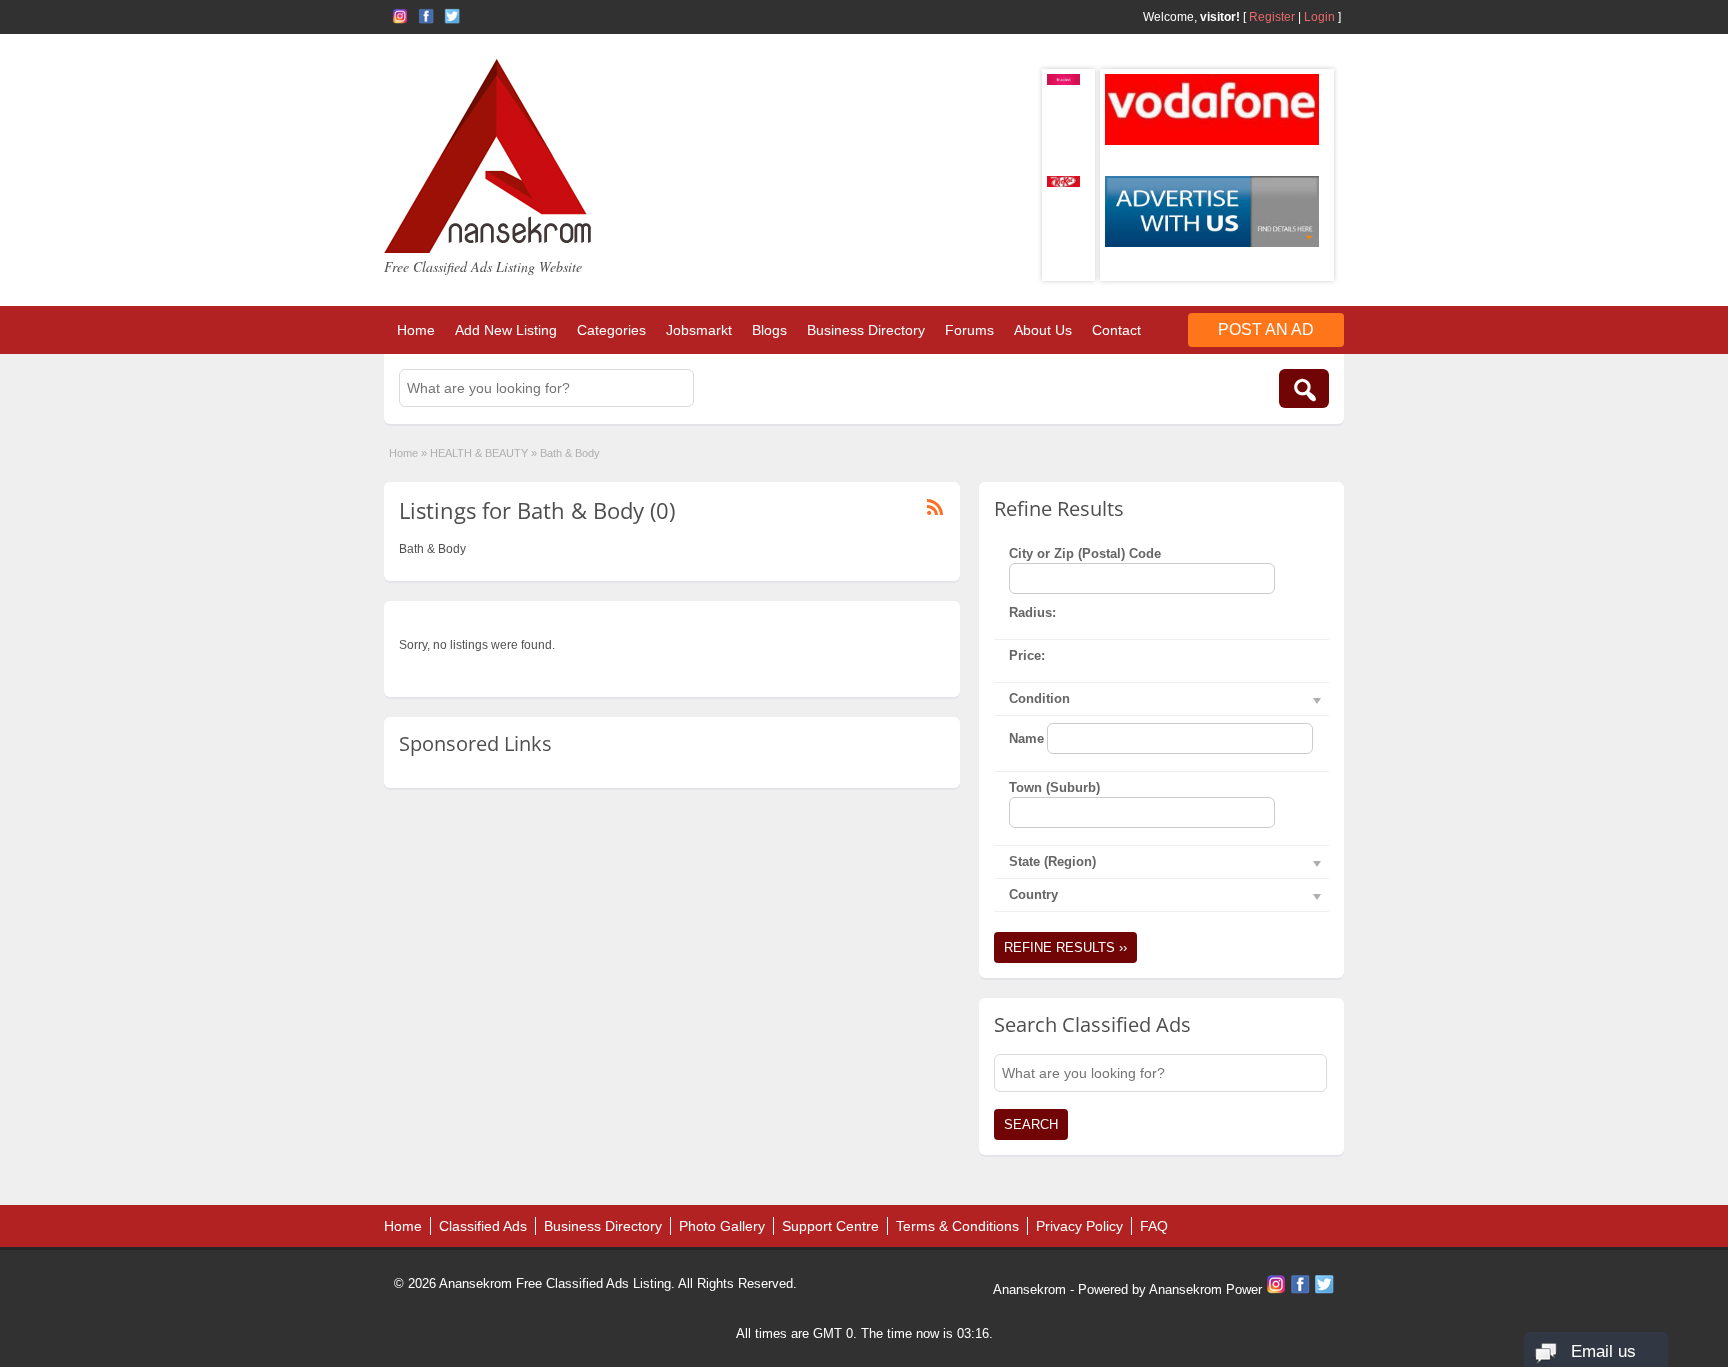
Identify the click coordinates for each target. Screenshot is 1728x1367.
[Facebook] (1302, 1289)
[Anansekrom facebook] (426, 16)
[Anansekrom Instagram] (400, 16)
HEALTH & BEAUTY (479, 453)
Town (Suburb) (1054, 787)
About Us (1043, 330)
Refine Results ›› (1065, 947)
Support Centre (830, 1226)
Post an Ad (1266, 329)
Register (1272, 17)
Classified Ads (483, 1226)
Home (416, 330)
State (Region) (1052, 861)
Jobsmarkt (699, 330)
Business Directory (866, 330)
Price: (1027, 655)
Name (1026, 738)
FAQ (1154, 1226)
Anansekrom (1029, 1289)
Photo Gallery (722, 1226)
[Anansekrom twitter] (452, 16)
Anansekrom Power (1205, 1289)
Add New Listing (506, 330)
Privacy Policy (1079, 1226)
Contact (1116, 330)
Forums (969, 330)
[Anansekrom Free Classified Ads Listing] (488, 249)
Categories (611, 330)
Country (1033, 894)
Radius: (1032, 612)
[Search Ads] (1304, 388)
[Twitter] (1324, 1289)
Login (1319, 17)
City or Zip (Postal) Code (1085, 553)
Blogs (769, 330)
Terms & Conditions (957, 1226)
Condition (1039, 698)
